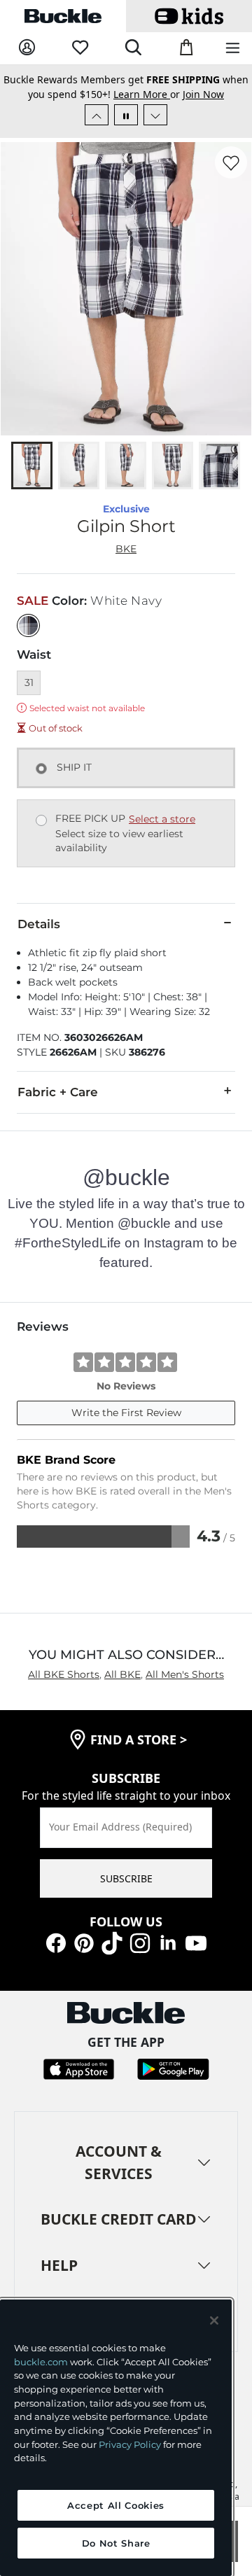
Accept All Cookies (116, 2505)
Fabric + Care (58, 1092)
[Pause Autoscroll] (126, 115)
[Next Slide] (155, 115)
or (148, 94)
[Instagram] (140, 1942)
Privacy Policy (130, 2444)
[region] (116, 2438)
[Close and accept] (214, 2320)
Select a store (162, 819)
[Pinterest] (84, 1942)
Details (39, 924)
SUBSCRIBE (126, 1878)
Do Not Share (116, 2543)
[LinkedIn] (168, 1942)
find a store (139, 1739)
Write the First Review (126, 1413)
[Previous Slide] (97, 115)
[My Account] (27, 48)
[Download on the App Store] (79, 2068)
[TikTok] (112, 1942)
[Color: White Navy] (28, 625)
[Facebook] (56, 1942)
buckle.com (41, 2362)
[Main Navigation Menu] (233, 49)
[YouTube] (196, 1942)
